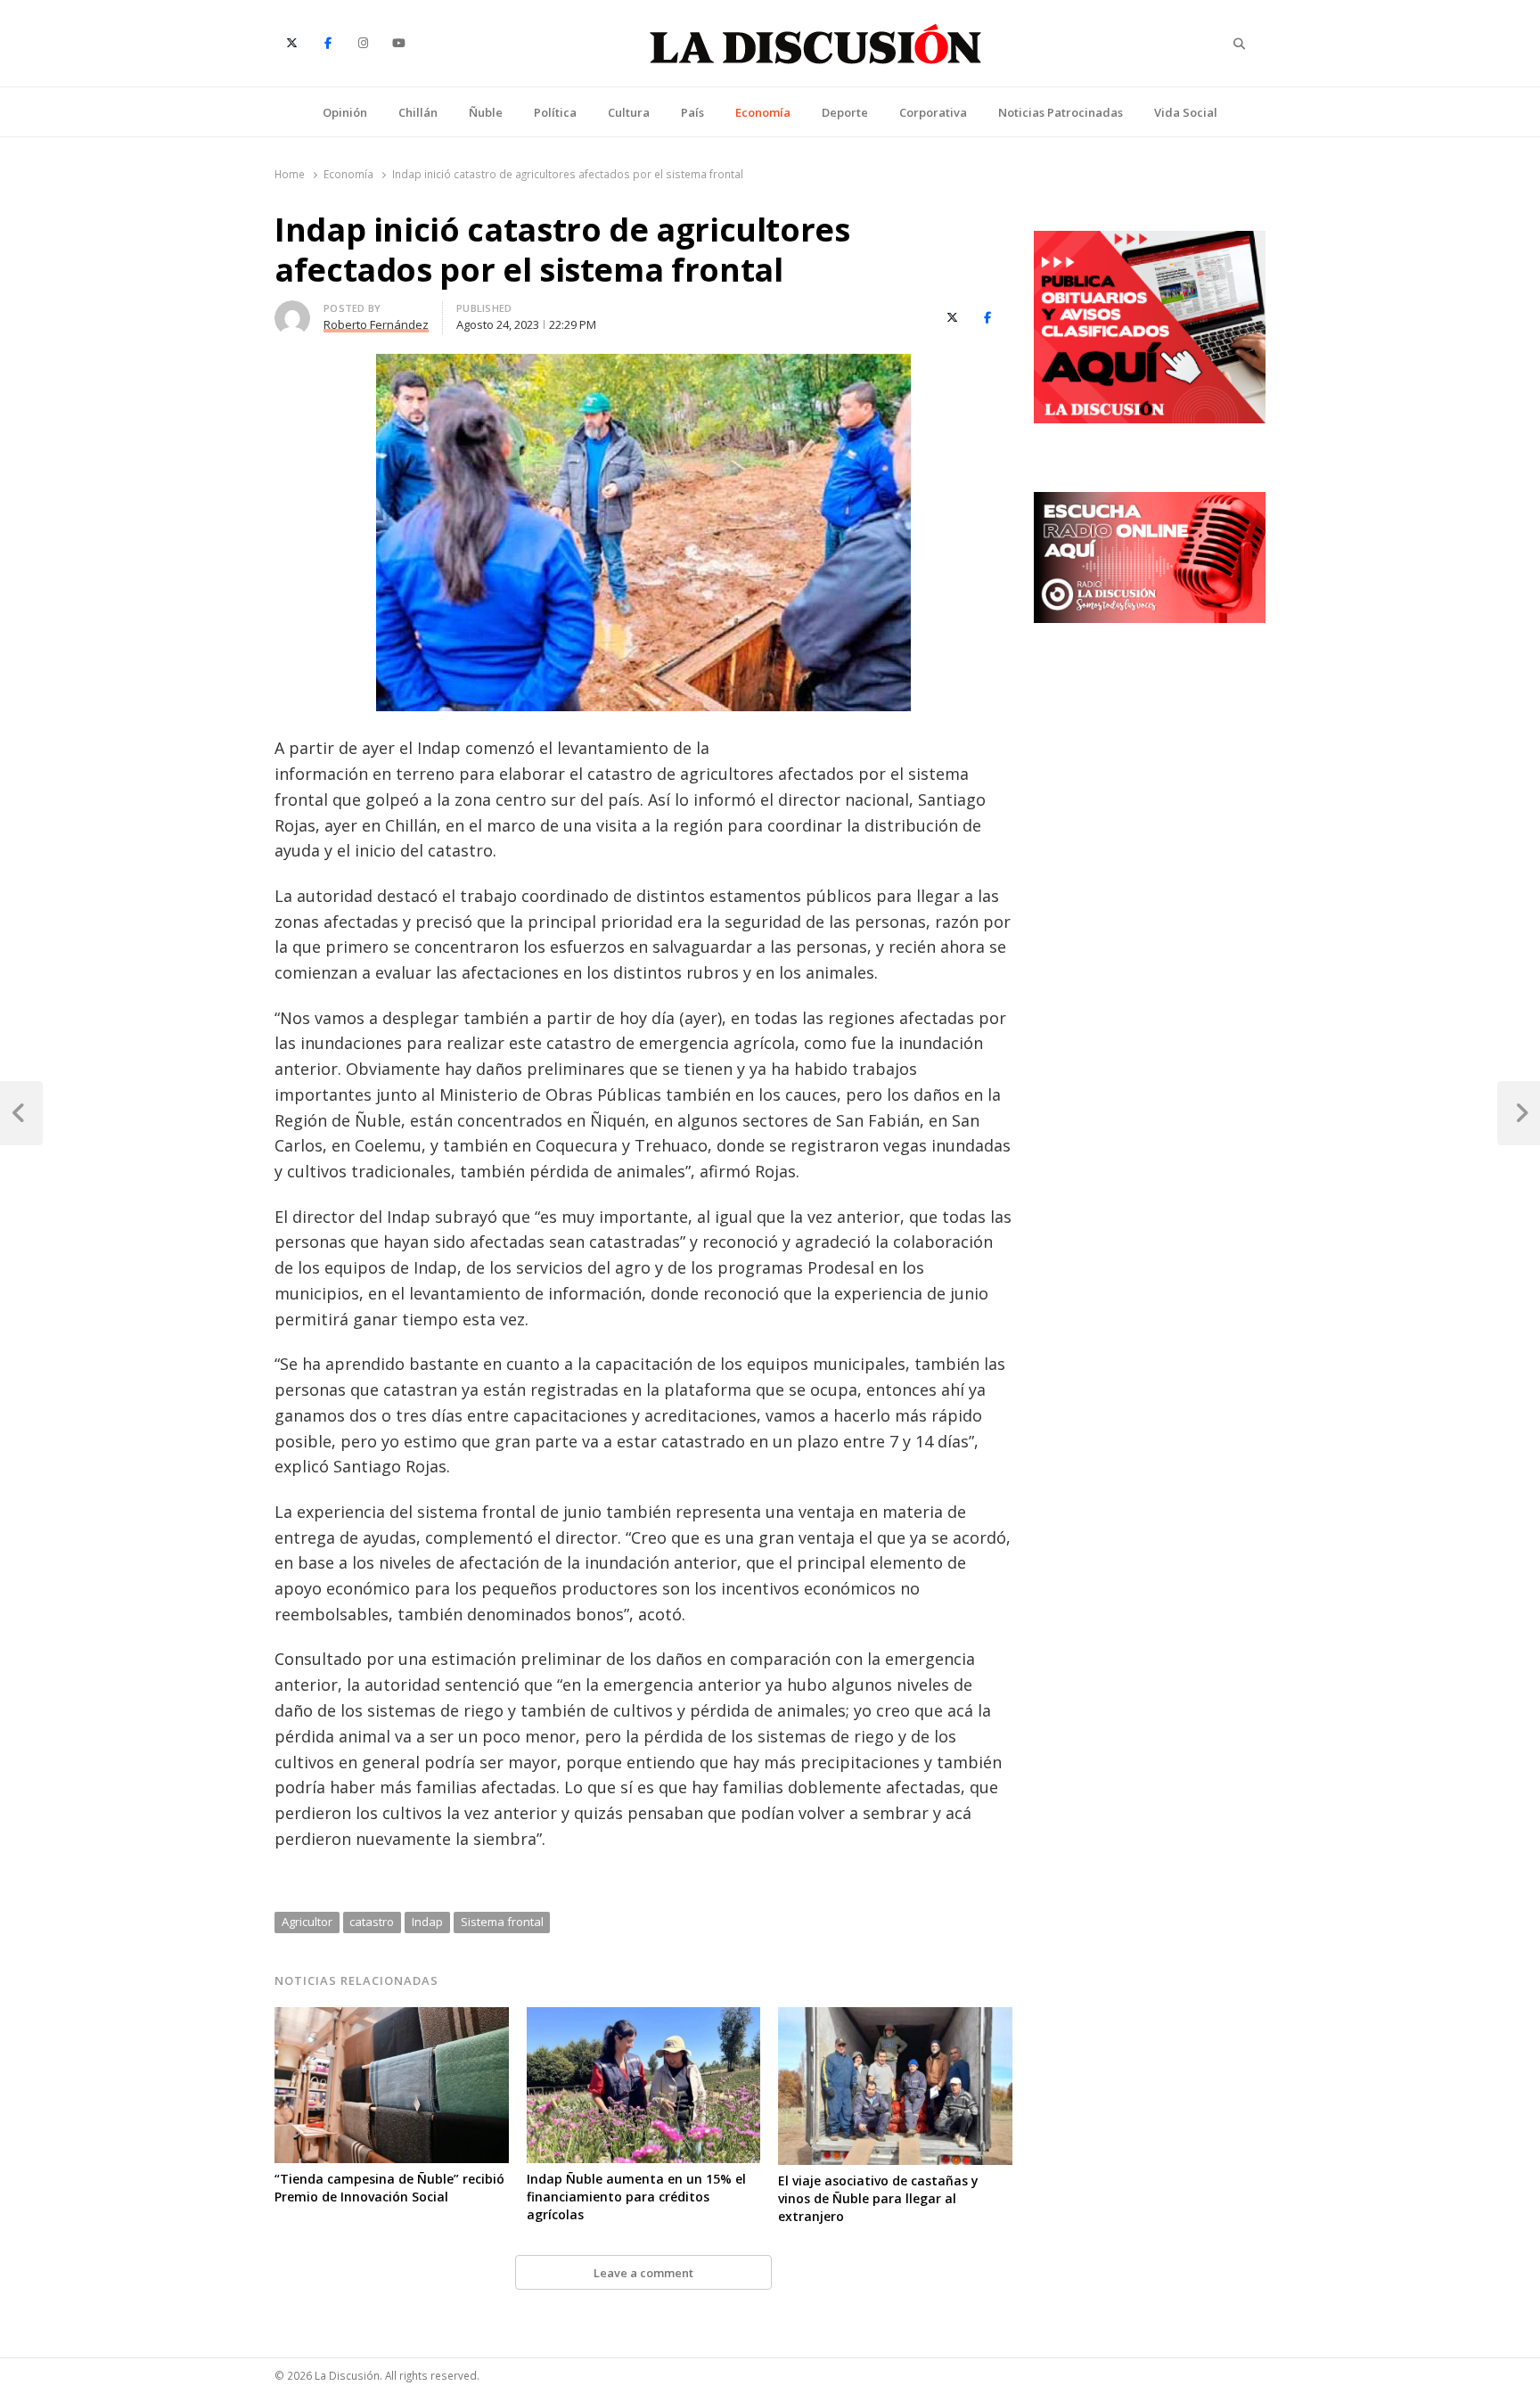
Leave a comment (643, 2273)
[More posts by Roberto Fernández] (292, 311)
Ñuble (486, 112)
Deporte (845, 112)
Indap (427, 1922)
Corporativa (933, 112)
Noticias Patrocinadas (1061, 112)
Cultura (629, 112)
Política (555, 112)
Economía (763, 112)
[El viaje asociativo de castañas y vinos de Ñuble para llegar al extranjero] (895, 2018)
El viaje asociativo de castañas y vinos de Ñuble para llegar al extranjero (878, 2198)
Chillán (418, 112)
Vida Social (1186, 112)
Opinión (345, 112)
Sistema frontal (502, 1922)
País (692, 112)
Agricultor (307, 1922)
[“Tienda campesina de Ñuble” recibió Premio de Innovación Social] (392, 2018)
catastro (372, 1922)
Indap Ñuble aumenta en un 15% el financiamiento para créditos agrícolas (636, 2197)
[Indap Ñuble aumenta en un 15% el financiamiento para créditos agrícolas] (644, 2018)
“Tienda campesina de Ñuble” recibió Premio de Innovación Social (389, 2188)
